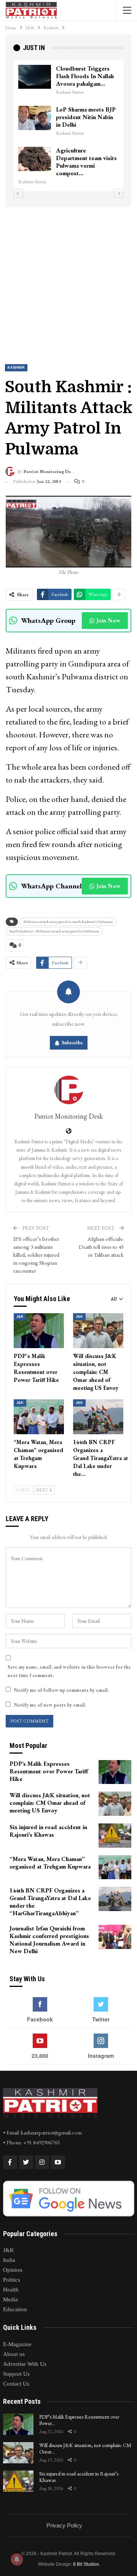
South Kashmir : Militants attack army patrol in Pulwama (54, 931)
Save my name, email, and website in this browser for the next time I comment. (69, 1671)
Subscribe (72, 1043)
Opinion (13, 2270)
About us (14, 2354)
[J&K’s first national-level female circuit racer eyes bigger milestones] (35, 77)
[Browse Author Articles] (68, 1090)
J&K (20, 1317)
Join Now (108, 620)
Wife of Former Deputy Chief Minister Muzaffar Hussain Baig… (87, 117)
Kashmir (16, 368)
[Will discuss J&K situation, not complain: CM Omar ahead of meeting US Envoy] (98, 1331)
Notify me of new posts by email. (50, 1705)
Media (10, 2299)
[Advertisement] (68, 279)
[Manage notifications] (17, 2559)
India (9, 2260)
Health (11, 2290)
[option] (68, 122)
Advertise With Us (25, 2364)
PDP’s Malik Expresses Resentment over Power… (79, 2420)
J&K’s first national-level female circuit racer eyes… (82, 76)
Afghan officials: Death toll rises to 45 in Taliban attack (101, 1247)
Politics (12, 2280)
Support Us (16, 2374)
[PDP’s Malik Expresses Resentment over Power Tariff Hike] (39, 1331)
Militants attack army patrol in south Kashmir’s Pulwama (68, 922)
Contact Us (16, 2384)
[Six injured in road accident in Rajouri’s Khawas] (115, 1836)
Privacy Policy (64, 2525)
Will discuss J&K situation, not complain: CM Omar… (85, 2448)
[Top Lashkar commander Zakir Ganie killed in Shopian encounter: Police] (35, 159)
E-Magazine (17, 2344)
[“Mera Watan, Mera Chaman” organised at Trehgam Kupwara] (39, 1417)
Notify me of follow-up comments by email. (61, 1690)
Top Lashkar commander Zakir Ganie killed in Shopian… (87, 158)
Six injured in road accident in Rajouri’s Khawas (79, 2477)
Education (15, 2309)
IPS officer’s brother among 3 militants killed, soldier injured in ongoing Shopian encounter (36, 1255)
